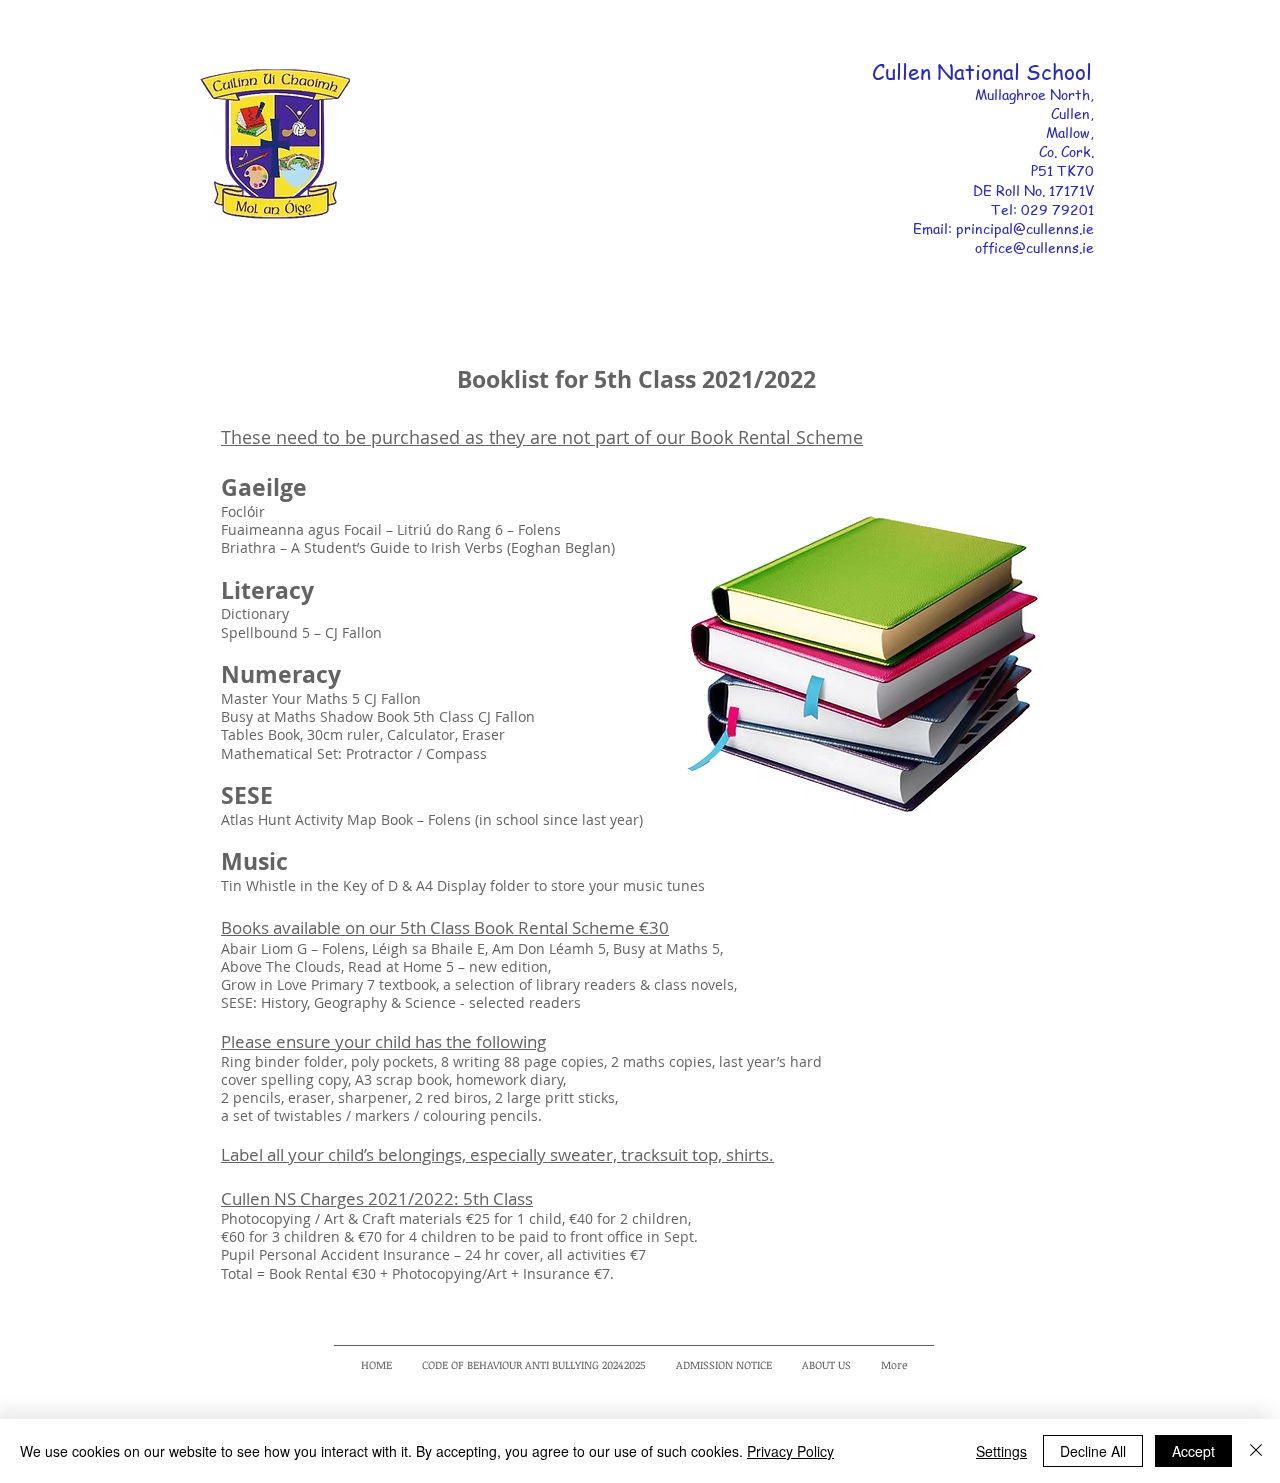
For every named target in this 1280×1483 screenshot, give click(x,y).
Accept (1193, 1451)
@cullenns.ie (1055, 228)
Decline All (1093, 1451)
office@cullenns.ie (1034, 247)
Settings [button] (1001, 1451)
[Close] (1256, 1451)
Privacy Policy (790, 1451)
